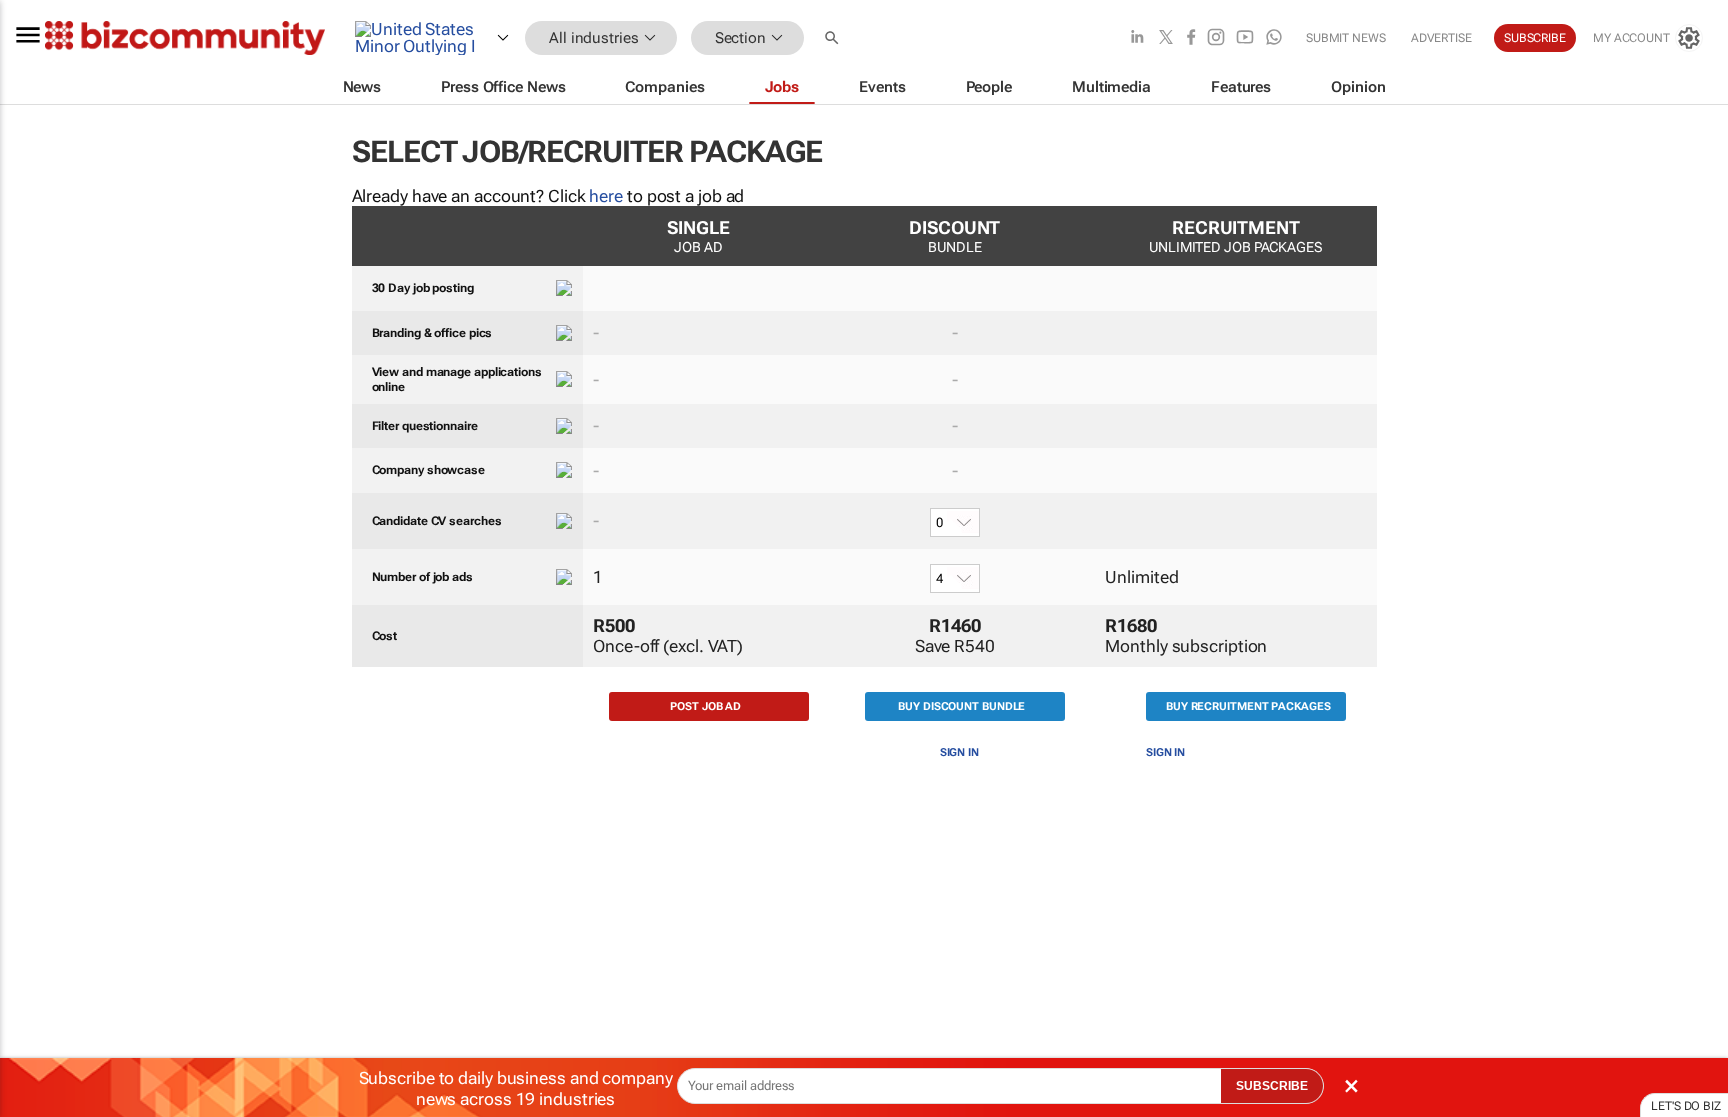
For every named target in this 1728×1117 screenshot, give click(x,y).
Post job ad (705, 706)
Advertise (1441, 38)
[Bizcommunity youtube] (1245, 38)
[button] (834, 38)
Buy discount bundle (961, 706)
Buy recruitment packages (1248, 706)
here (606, 196)
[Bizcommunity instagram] (1216, 38)
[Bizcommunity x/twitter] (1166, 38)
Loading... (38, 955)
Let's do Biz (1686, 1106)
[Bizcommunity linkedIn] (1137, 38)
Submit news (1346, 38)
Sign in (959, 752)
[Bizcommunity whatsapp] (1274, 38)
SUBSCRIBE (1272, 1086)
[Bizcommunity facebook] (1191, 38)
